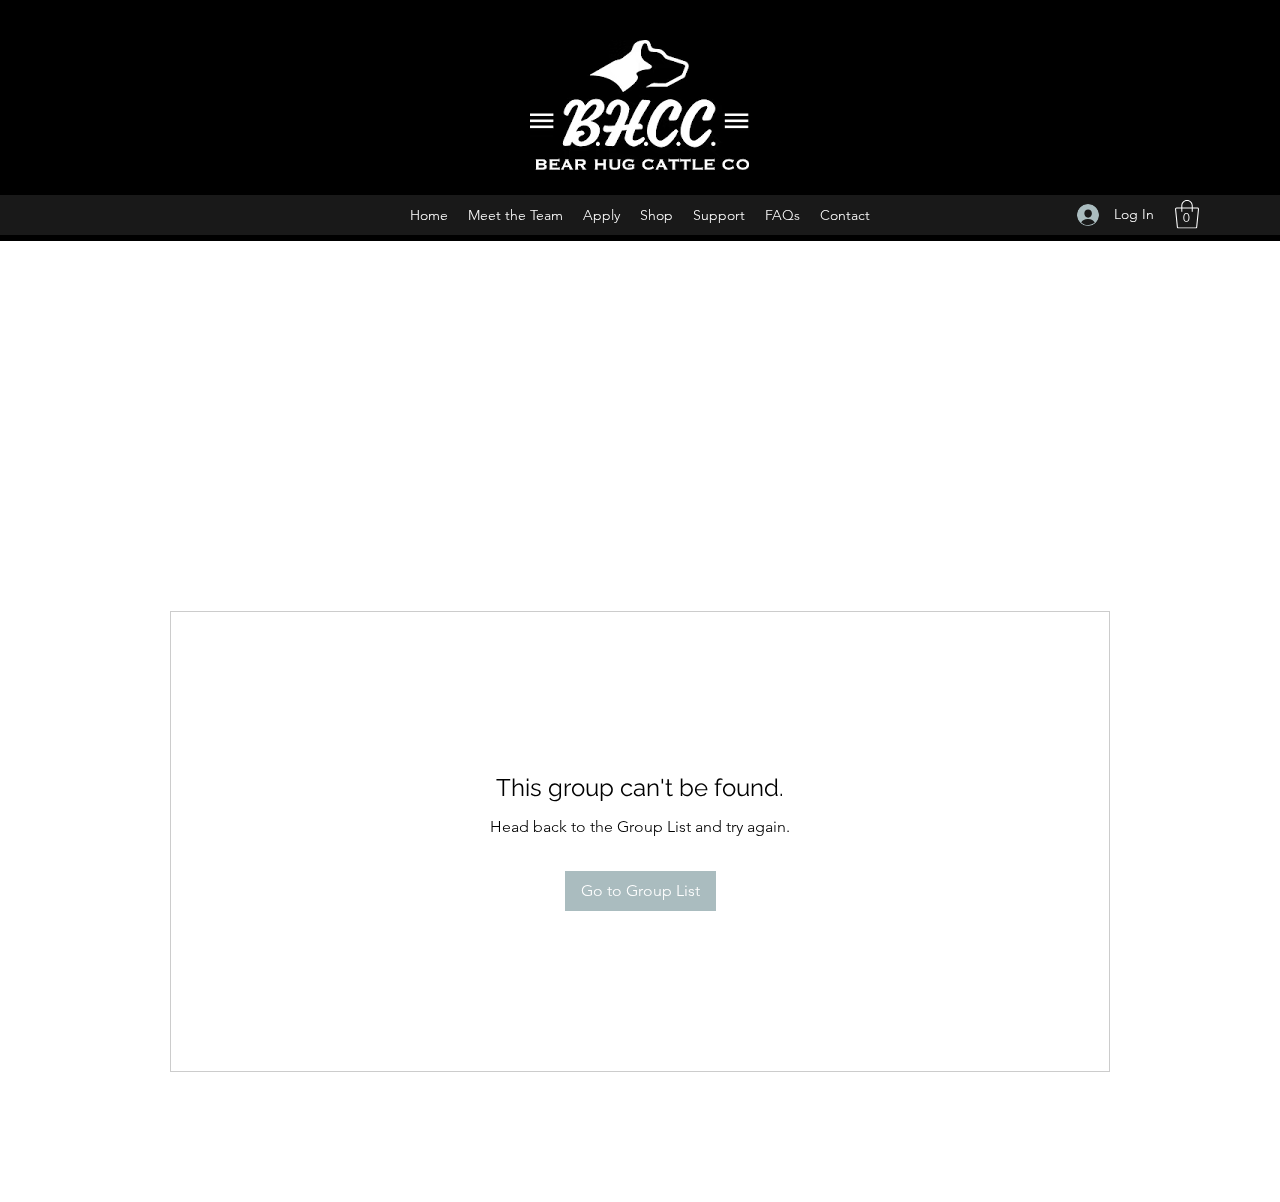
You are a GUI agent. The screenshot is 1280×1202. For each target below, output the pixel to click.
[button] (1187, 214)
